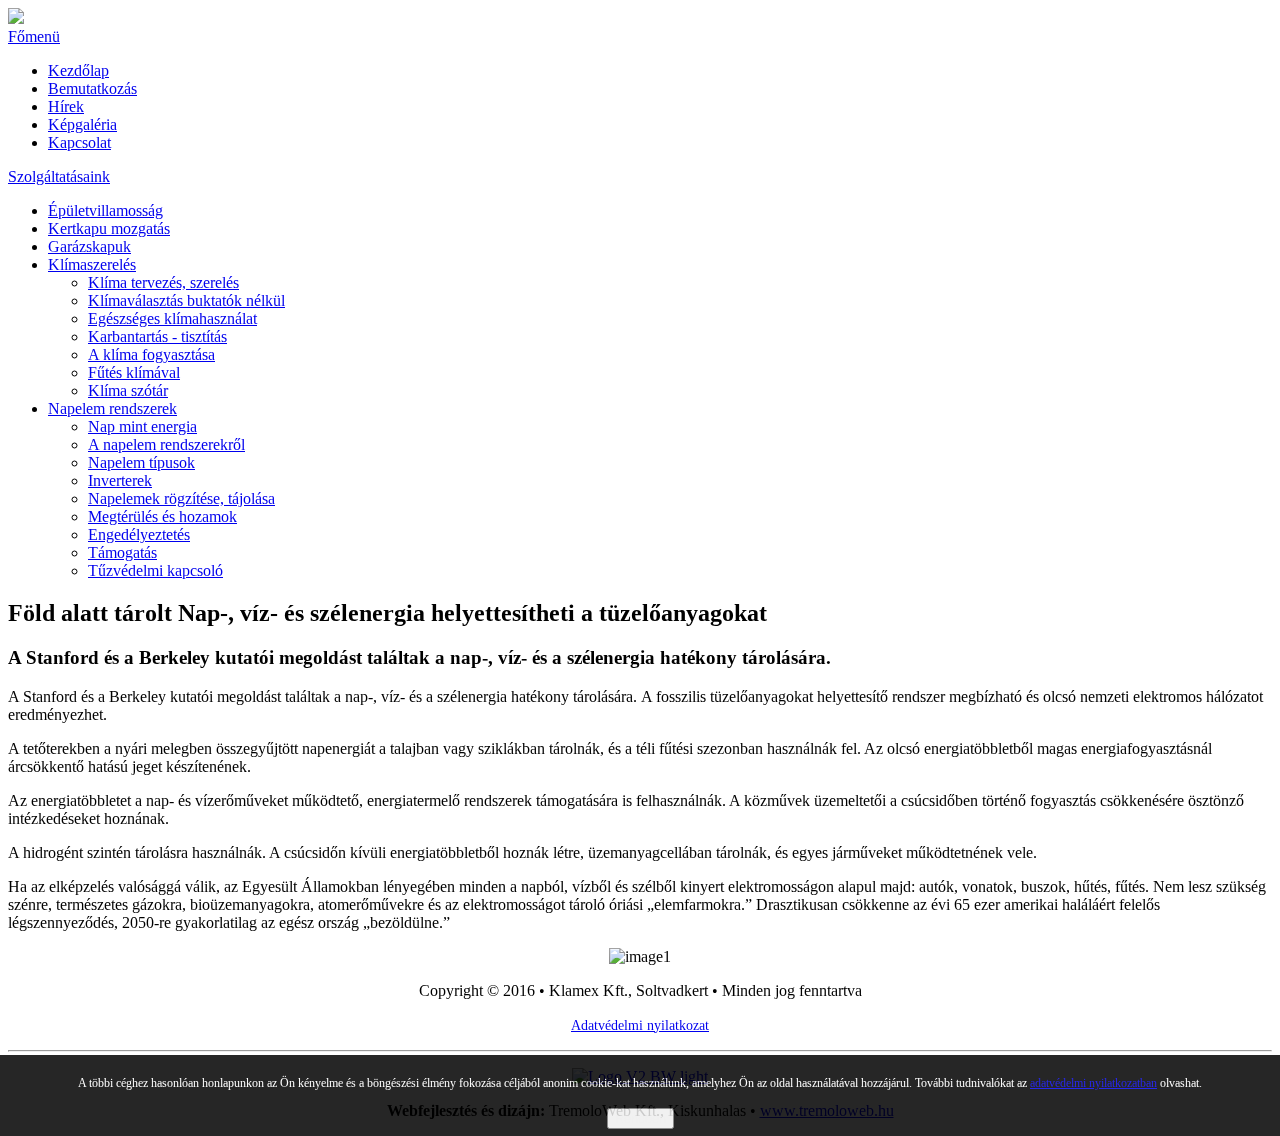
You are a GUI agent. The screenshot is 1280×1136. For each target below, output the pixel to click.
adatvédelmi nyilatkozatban (1093, 1083)
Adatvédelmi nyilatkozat (640, 1025)
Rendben (640, 1118)
